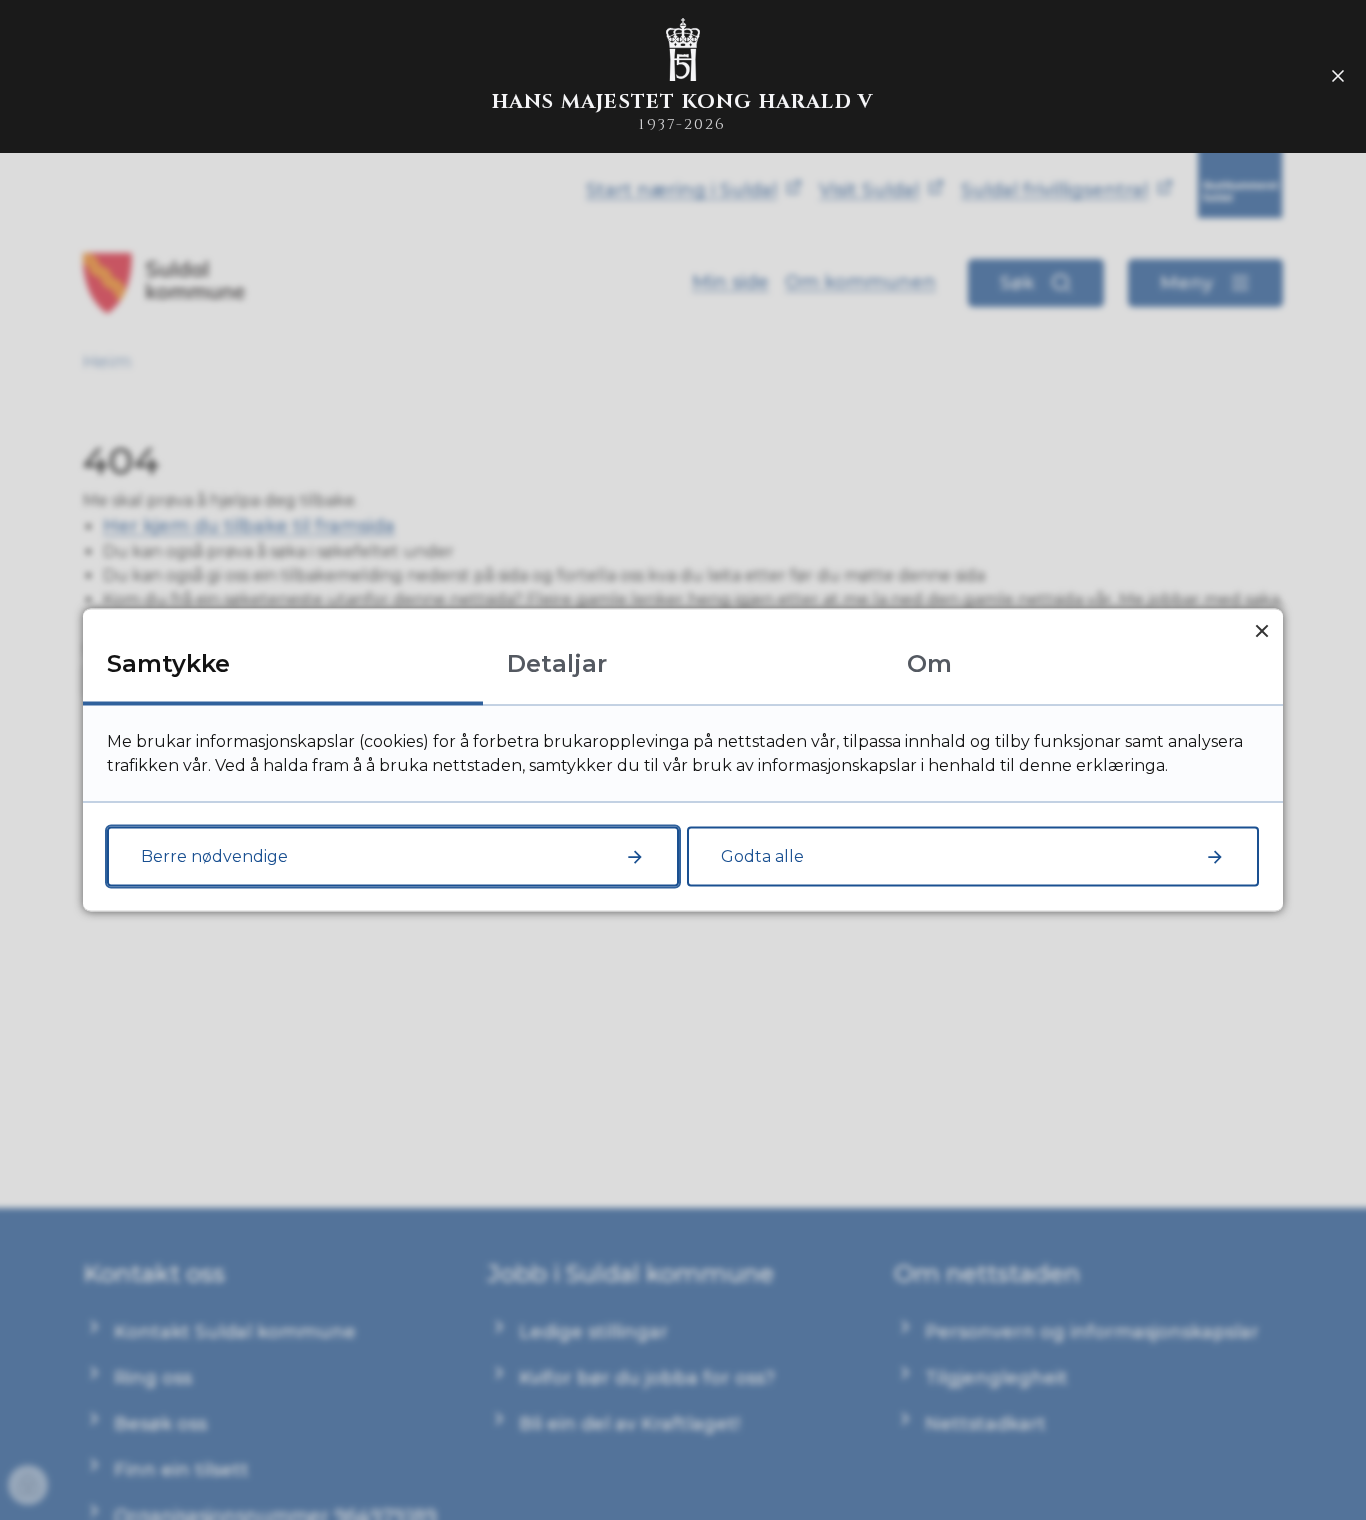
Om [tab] (929, 663)
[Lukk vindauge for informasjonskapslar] (1261, 630)
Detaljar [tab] (557, 663)
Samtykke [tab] (168, 663)
